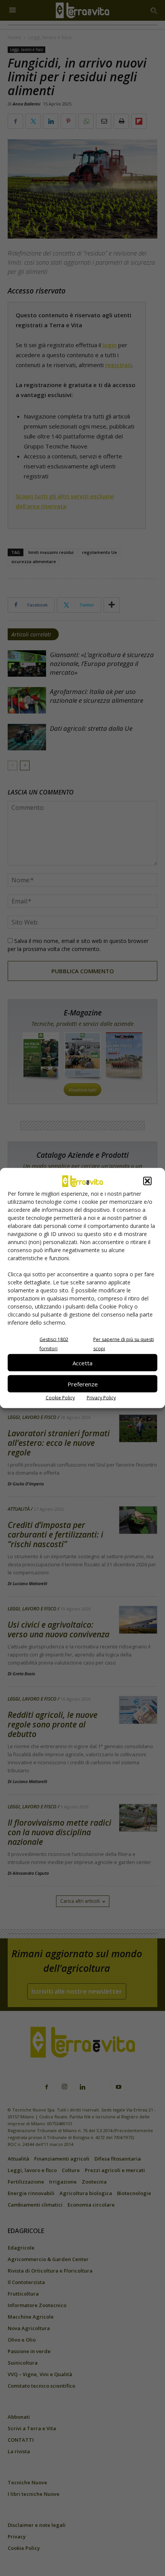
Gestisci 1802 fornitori (54, 1344)
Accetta (82, 1363)
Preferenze (83, 1384)
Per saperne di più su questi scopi (124, 1344)
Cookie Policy (60, 1398)
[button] (147, 1181)
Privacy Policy (101, 1398)
